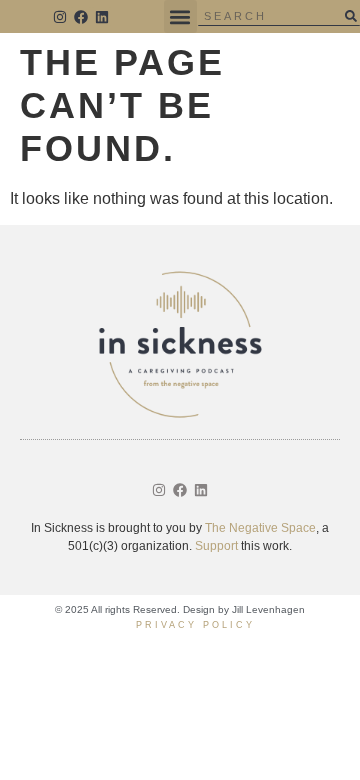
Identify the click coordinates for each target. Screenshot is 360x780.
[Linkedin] (102, 17)
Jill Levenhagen (268, 609)
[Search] (350, 16)
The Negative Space (260, 528)
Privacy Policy (195, 625)
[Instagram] (61, 17)
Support (216, 546)
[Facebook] (81, 17)
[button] (180, 16)
